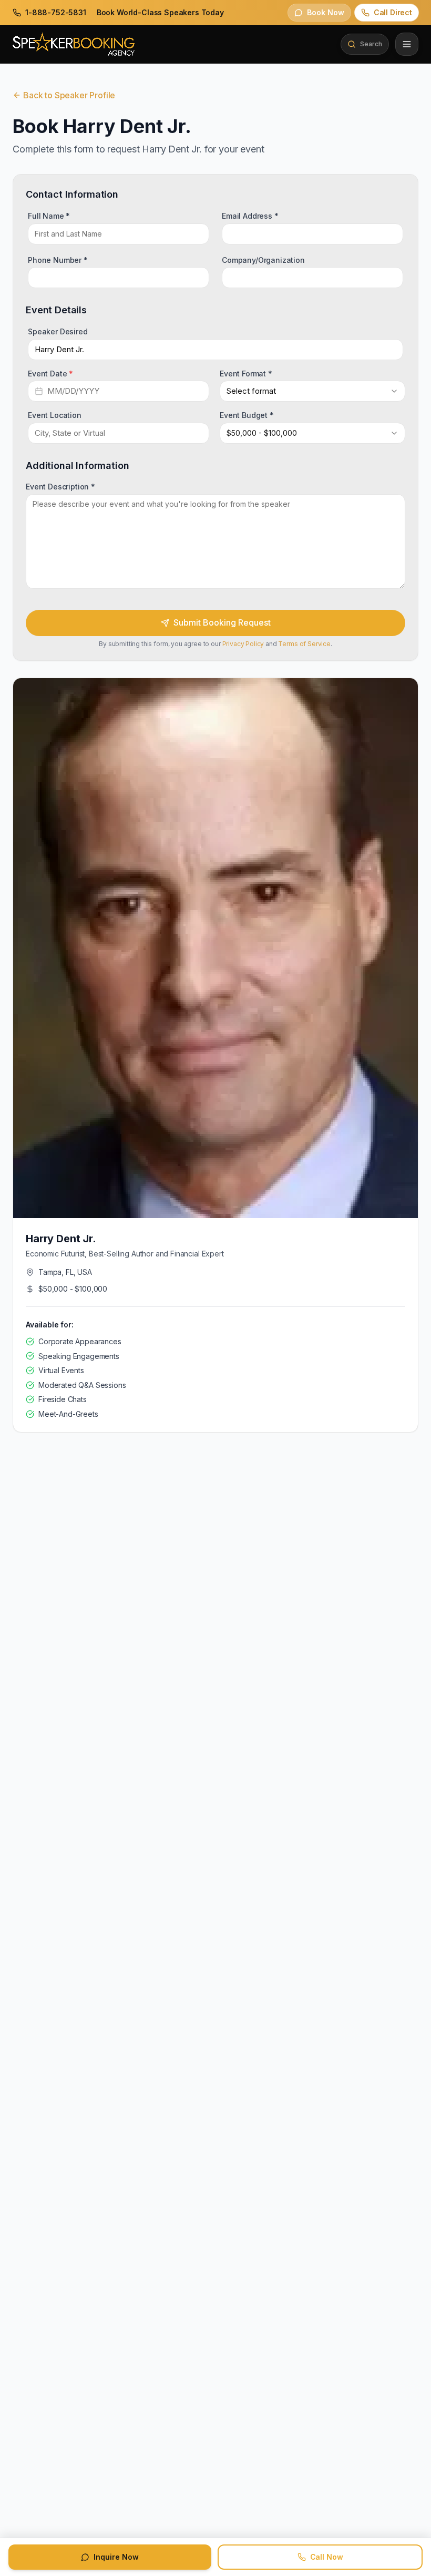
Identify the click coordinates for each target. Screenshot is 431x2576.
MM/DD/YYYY (73, 391)
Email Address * (250, 216)
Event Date (50, 373)
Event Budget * (247, 415)
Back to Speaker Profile (69, 95)
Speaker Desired (58, 331)
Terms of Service (304, 644)
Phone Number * (58, 259)
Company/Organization (263, 259)
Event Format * (246, 373)
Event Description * (60, 487)
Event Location (55, 415)
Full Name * (49, 216)
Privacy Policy (243, 644)
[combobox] (312, 391)
